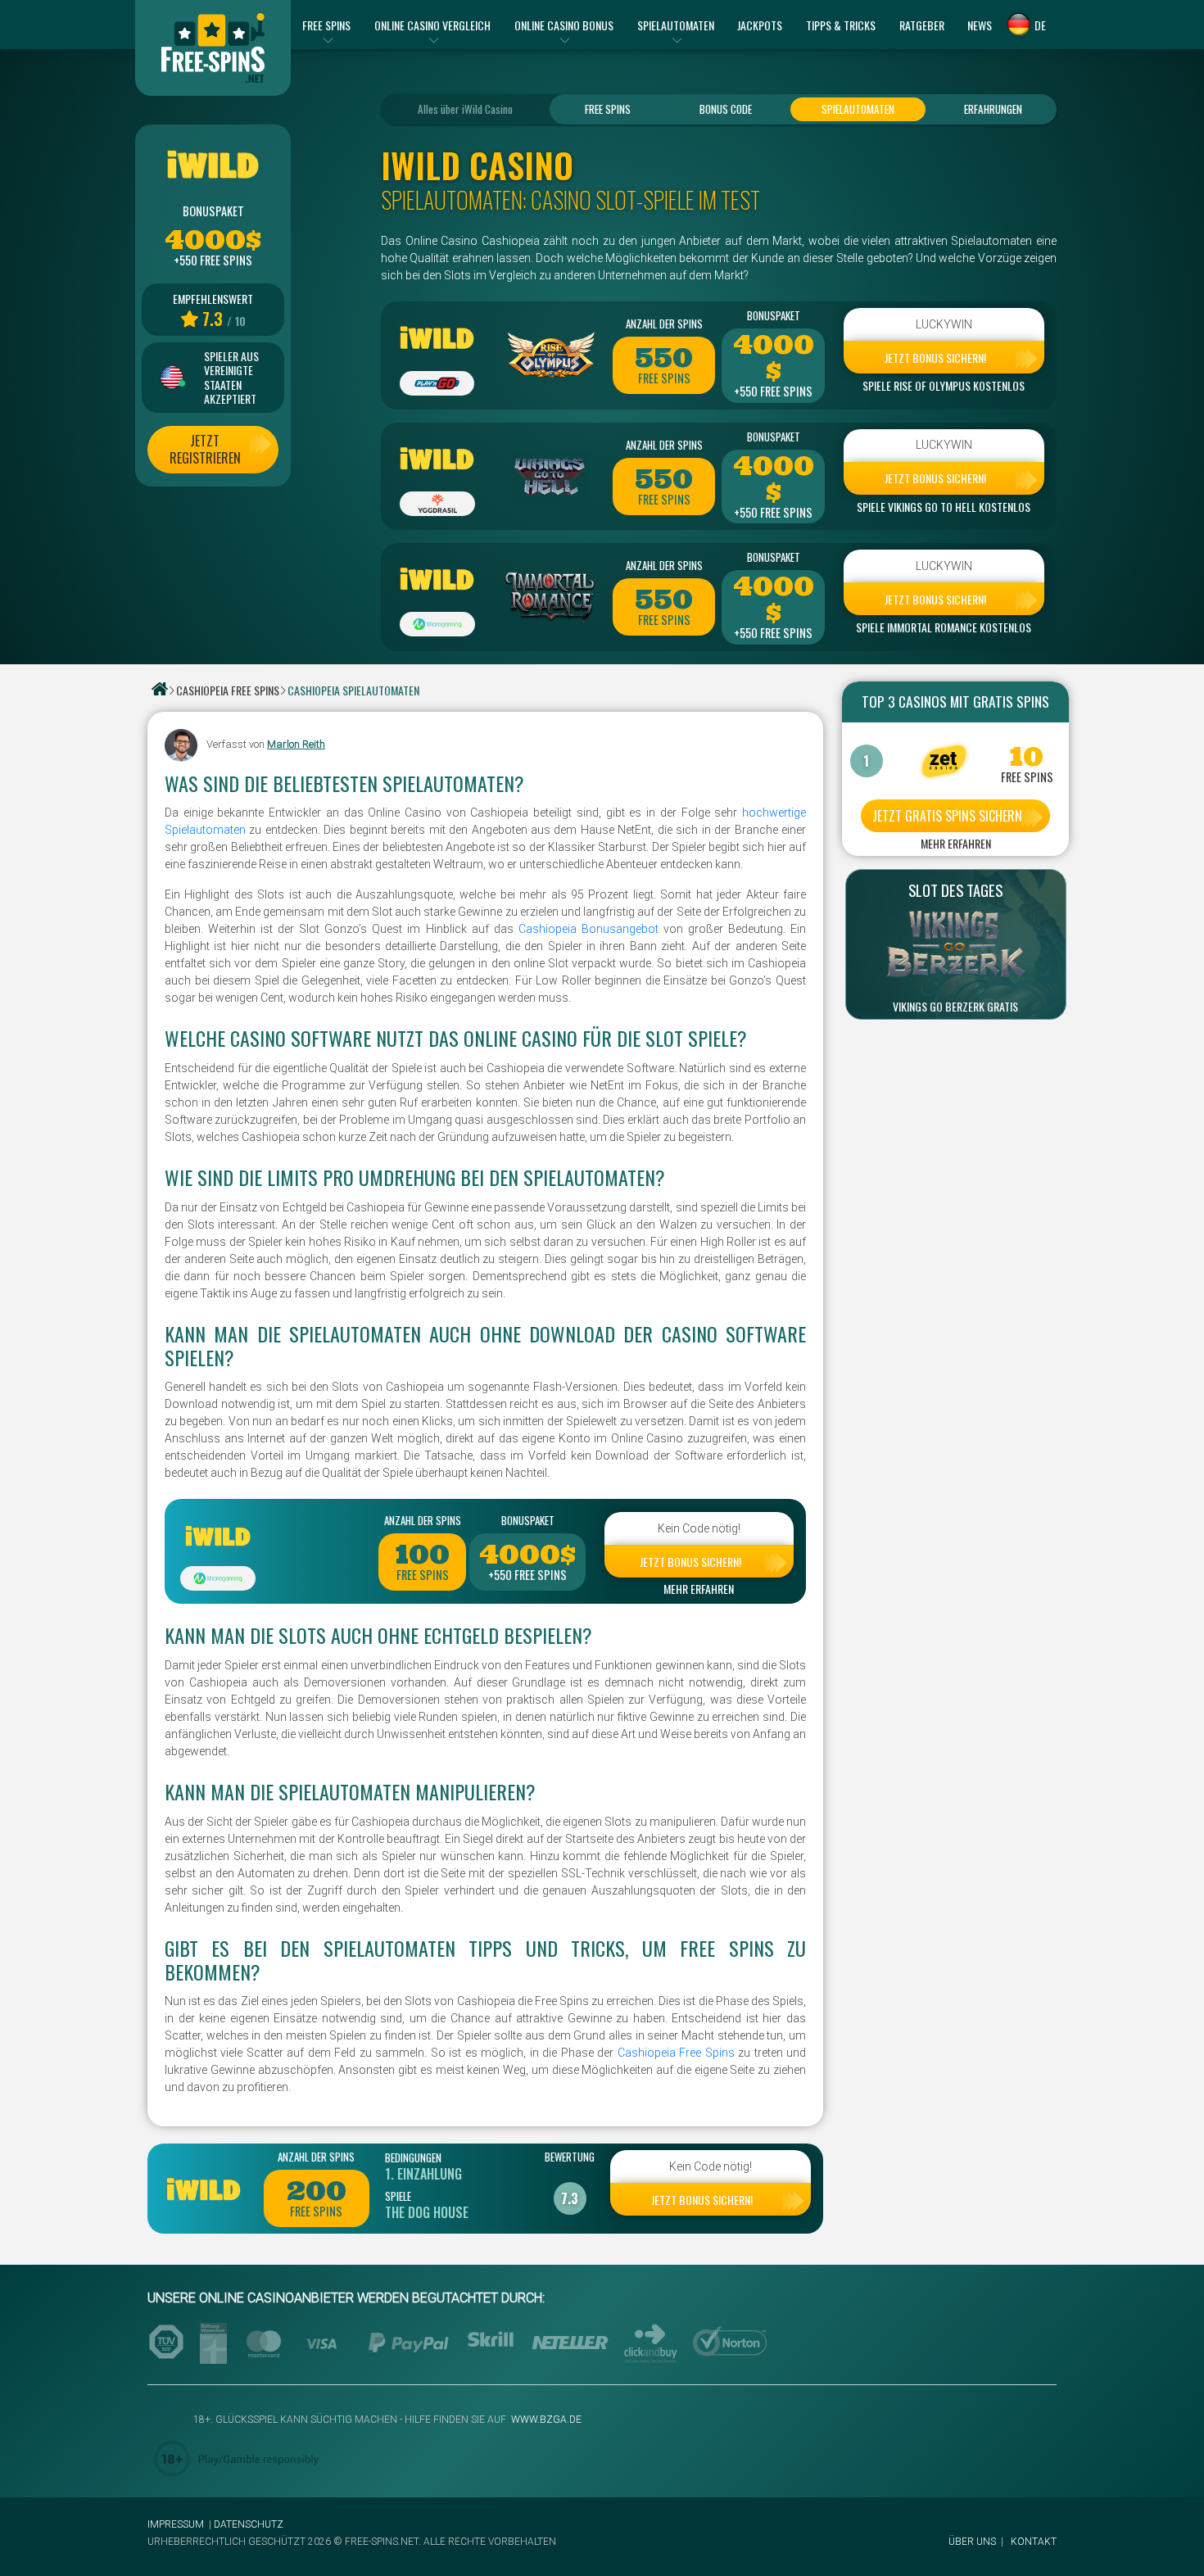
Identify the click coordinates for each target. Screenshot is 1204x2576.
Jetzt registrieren (205, 449)
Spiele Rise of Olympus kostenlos (944, 386)
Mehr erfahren (699, 1589)
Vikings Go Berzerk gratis (955, 1007)
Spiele (398, 2196)
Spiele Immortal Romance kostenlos (944, 627)
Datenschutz (249, 2524)
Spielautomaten (858, 109)
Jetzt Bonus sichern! (935, 358)
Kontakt (1034, 2542)
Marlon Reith (296, 744)
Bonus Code (726, 109)
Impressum (176, 2524)
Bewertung (570, 2157)
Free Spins (608, 109)
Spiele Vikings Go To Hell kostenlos (944, 507)
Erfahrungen (993, 109)
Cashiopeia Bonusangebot (591, 929)
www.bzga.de (545, 2420)
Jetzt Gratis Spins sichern (947, 816)
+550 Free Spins (773, 392)
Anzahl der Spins (664, 324)
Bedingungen (413, 2157)
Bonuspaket (774, 315)
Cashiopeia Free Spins (676, 2053)
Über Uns (972, 2542)
